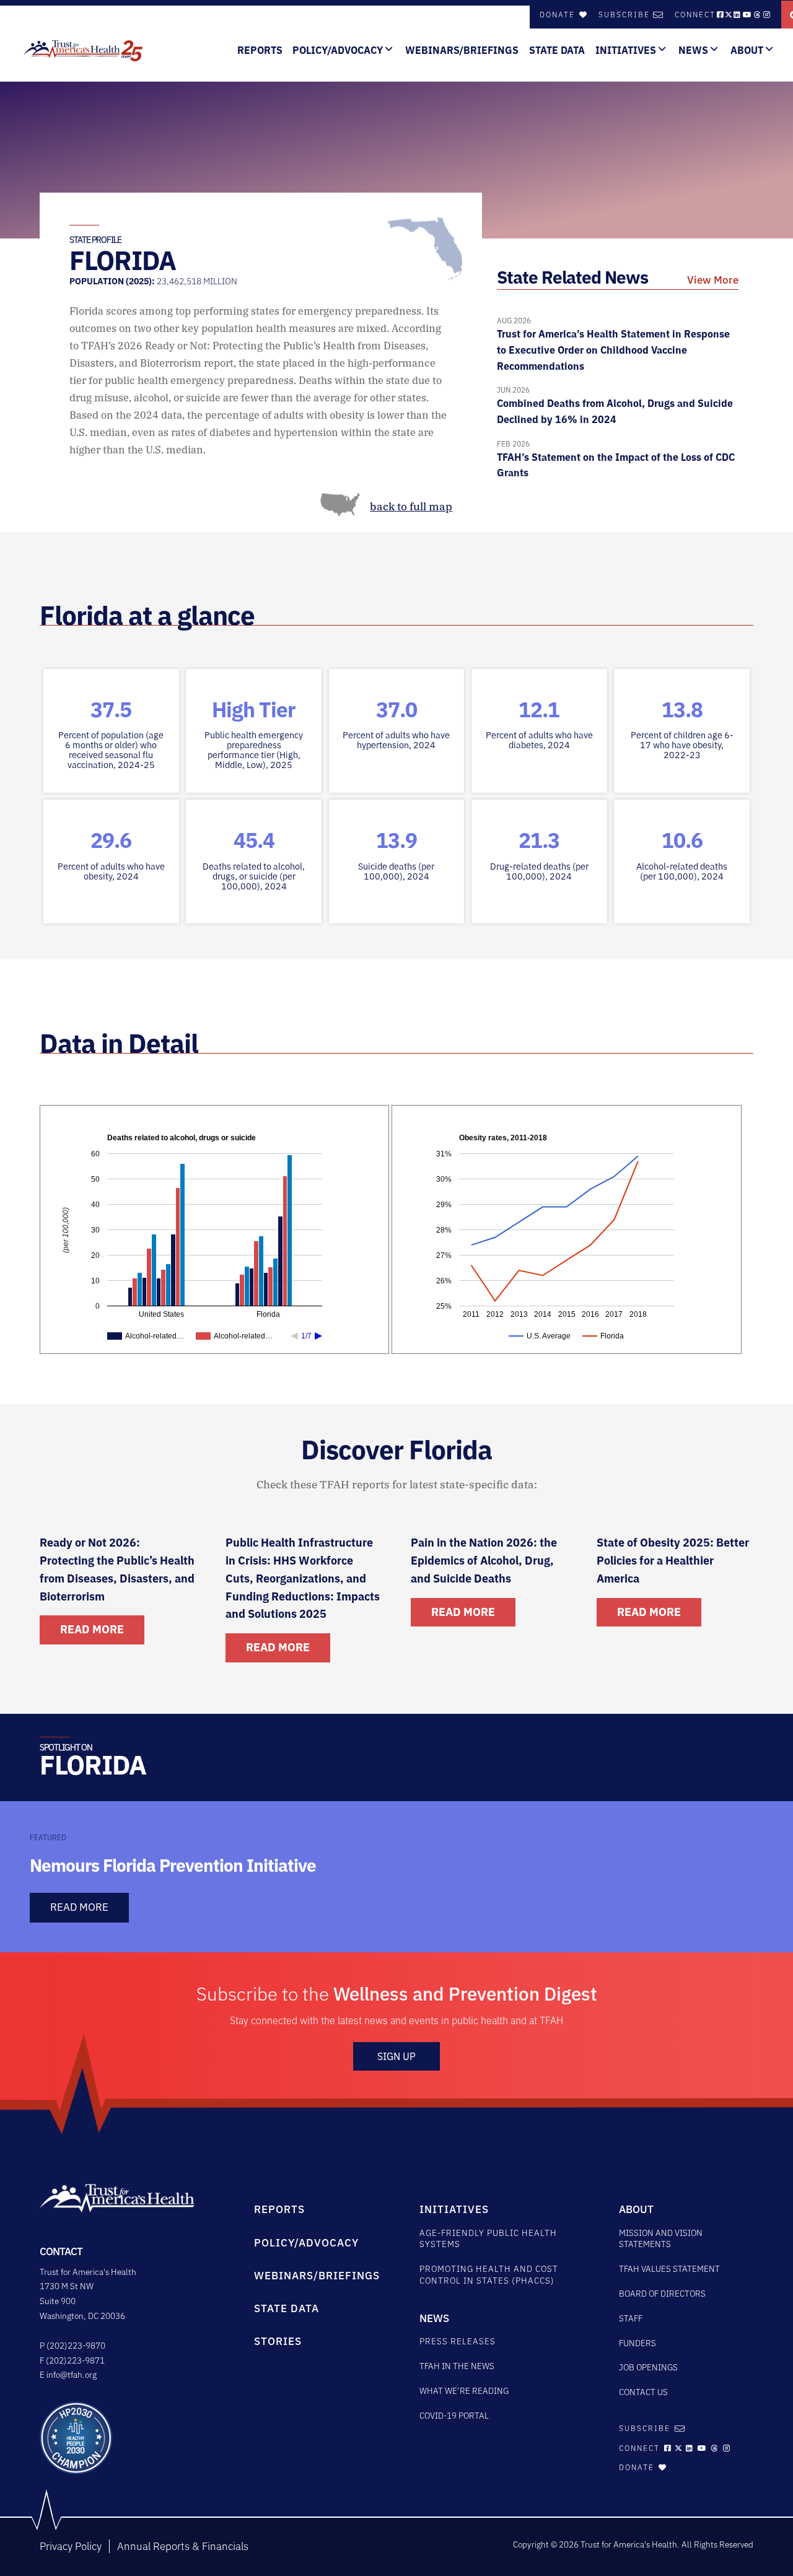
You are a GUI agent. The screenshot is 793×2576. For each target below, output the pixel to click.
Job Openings (648, 2367)
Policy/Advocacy (338, 50)
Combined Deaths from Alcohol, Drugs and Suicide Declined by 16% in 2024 (615, 405)
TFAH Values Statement (669, 2269)
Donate (559, 15)
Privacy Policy (71, 2546)
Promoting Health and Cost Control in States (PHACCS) (489, 2275)
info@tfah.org (72, 2375)
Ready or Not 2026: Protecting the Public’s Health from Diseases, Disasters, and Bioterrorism (117, 1569)
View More (713, 280)
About (747, 50)
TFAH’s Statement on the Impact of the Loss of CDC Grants (616, 459)
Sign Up (396, 2056)
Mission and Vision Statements (661, 2239)
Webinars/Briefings (462, 50)
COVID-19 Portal (454, 2416)
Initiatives (626, 50)
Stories (278, 2341)
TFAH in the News (457, 2366)
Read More (92, 1629)
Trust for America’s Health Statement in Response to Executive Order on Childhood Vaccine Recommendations (613, 344)
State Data (557, 50)
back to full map (411, 507)
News (693, 50)
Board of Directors (662, 2294)
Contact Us (643, 2392)
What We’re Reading (464, 2391)
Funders (637, 2343)
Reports (260, 50)
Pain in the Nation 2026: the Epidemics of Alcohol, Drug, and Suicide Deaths (484, 1561)
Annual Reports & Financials (183, 2546)
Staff (631, 2318)
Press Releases (458, 2341)
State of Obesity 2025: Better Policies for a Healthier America (673, 1561)
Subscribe (624, 15)
